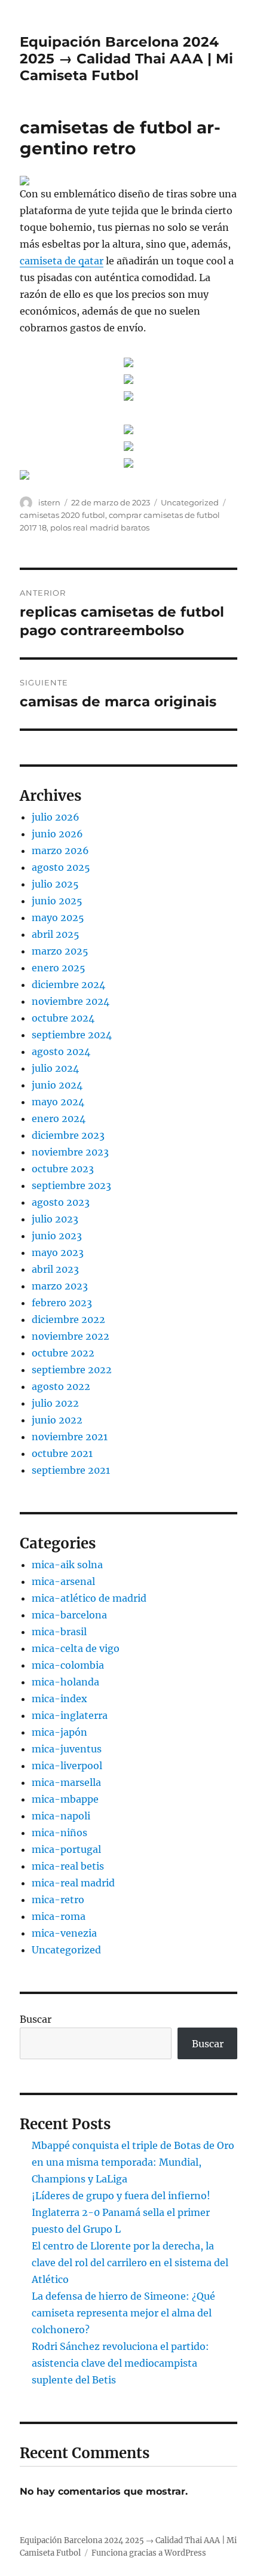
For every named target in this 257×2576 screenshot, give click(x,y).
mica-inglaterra (70, 1715)
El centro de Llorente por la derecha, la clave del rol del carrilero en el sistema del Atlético (130, 2263)
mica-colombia (68, 1665)
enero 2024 (59, 1118)
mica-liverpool (67, 1766)
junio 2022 (57, 1420)
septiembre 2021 (71, 1470)
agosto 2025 (61, 867)
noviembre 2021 (70, 1437)
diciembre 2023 (68, 1135)
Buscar (36, 2019)
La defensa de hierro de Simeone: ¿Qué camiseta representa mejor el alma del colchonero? (123, 2313)
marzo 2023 (60, 1286)
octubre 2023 (63, 1169)
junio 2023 (57, 1236)
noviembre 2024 (71, 1001)
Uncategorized (190, 502)
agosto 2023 (61, 1202)
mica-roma (59, 1916)
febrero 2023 (62, 1303)
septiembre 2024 (72, 1035)
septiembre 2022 (72, 1370)
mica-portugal (66, 1849)
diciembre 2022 (68, 1319)
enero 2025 (59, 968)
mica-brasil (59, 1632)
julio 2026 (56, 817)
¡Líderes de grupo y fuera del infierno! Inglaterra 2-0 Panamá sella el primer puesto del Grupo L (121, 2212)
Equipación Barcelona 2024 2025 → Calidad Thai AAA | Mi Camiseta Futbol (126, 59)
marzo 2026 (60, 850)
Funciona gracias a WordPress (149, 2553)
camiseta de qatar (62, 261)
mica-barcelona (69, 1615)
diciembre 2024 (68, 984)
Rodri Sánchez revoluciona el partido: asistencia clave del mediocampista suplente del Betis (120, 2363)
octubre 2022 (63, 1353)
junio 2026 (57, 834)
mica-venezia (64, 1933)
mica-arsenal (63, 1581)
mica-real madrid (73, 1883)
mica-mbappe (65, 1799)
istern (49, 502)
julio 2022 (55, 1403)
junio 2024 (57, 1085)
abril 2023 (55, 1269)
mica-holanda (65, 1682)
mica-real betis (68, 1866)
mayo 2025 (58, 917)
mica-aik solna (67, 1565)
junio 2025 (57, 901)
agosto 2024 (61, 1051)
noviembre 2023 (70, 1152)
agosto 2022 (61, 1386)
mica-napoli (61, 1816)
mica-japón (59, 1732)
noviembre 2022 (71, 1336)
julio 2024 (55, 1068)
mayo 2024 (58, 1102)
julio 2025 (55, 884)
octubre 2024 (63, 1018)
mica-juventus (67, 1749)
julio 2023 (55, 1219)
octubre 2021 (62, 1453)
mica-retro (58, 1900)
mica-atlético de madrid (89, 1598)
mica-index (59, 1699)
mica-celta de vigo (76, 1648)
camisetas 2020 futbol (62, 515)
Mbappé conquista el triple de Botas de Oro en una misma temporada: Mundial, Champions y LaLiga (133, 2162)
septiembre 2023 (71, 1185)
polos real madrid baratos (100, 528)
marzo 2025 (60, 951)
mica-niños (59, 1833)
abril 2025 (56, 934)
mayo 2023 (58, 1252)
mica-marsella (66, 1782)
